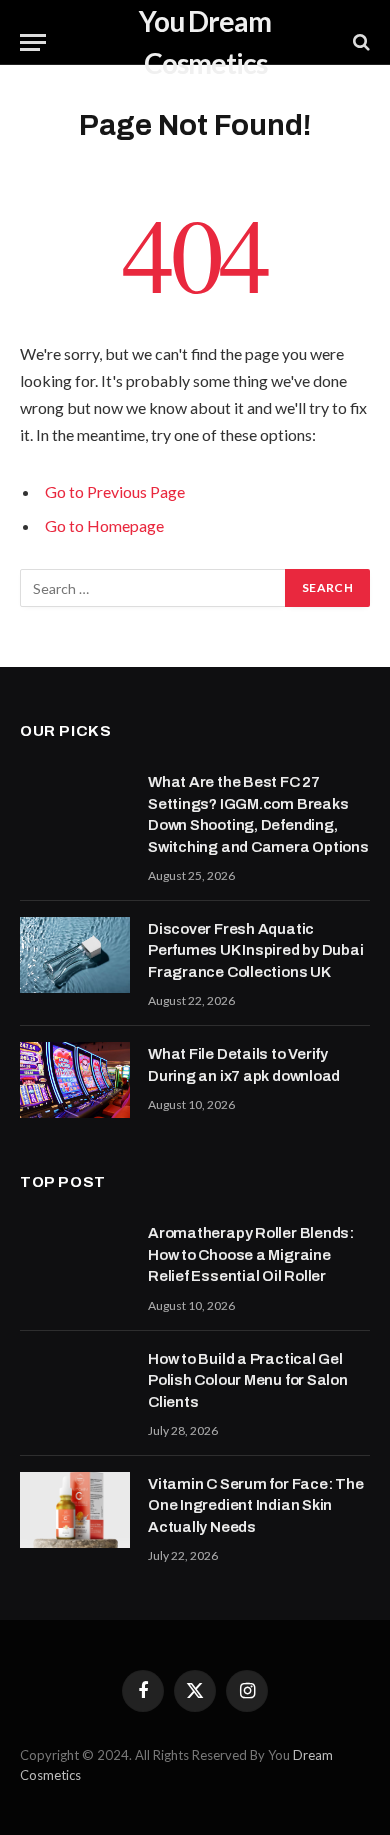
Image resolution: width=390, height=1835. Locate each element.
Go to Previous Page (115, 491)
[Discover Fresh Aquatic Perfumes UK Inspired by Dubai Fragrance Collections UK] (75, 955)
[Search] (359, 42)
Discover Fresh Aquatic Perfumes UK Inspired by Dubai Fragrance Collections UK (255, 950)
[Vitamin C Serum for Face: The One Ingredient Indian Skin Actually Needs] (75, 1510)
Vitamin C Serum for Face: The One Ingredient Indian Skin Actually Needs (255, 1505)
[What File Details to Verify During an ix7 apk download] (75, 1080)
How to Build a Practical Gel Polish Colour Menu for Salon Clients (248, 1380)
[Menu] (33, 42)
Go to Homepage (104, 525)
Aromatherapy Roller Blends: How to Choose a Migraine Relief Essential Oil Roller (251, 1254)
